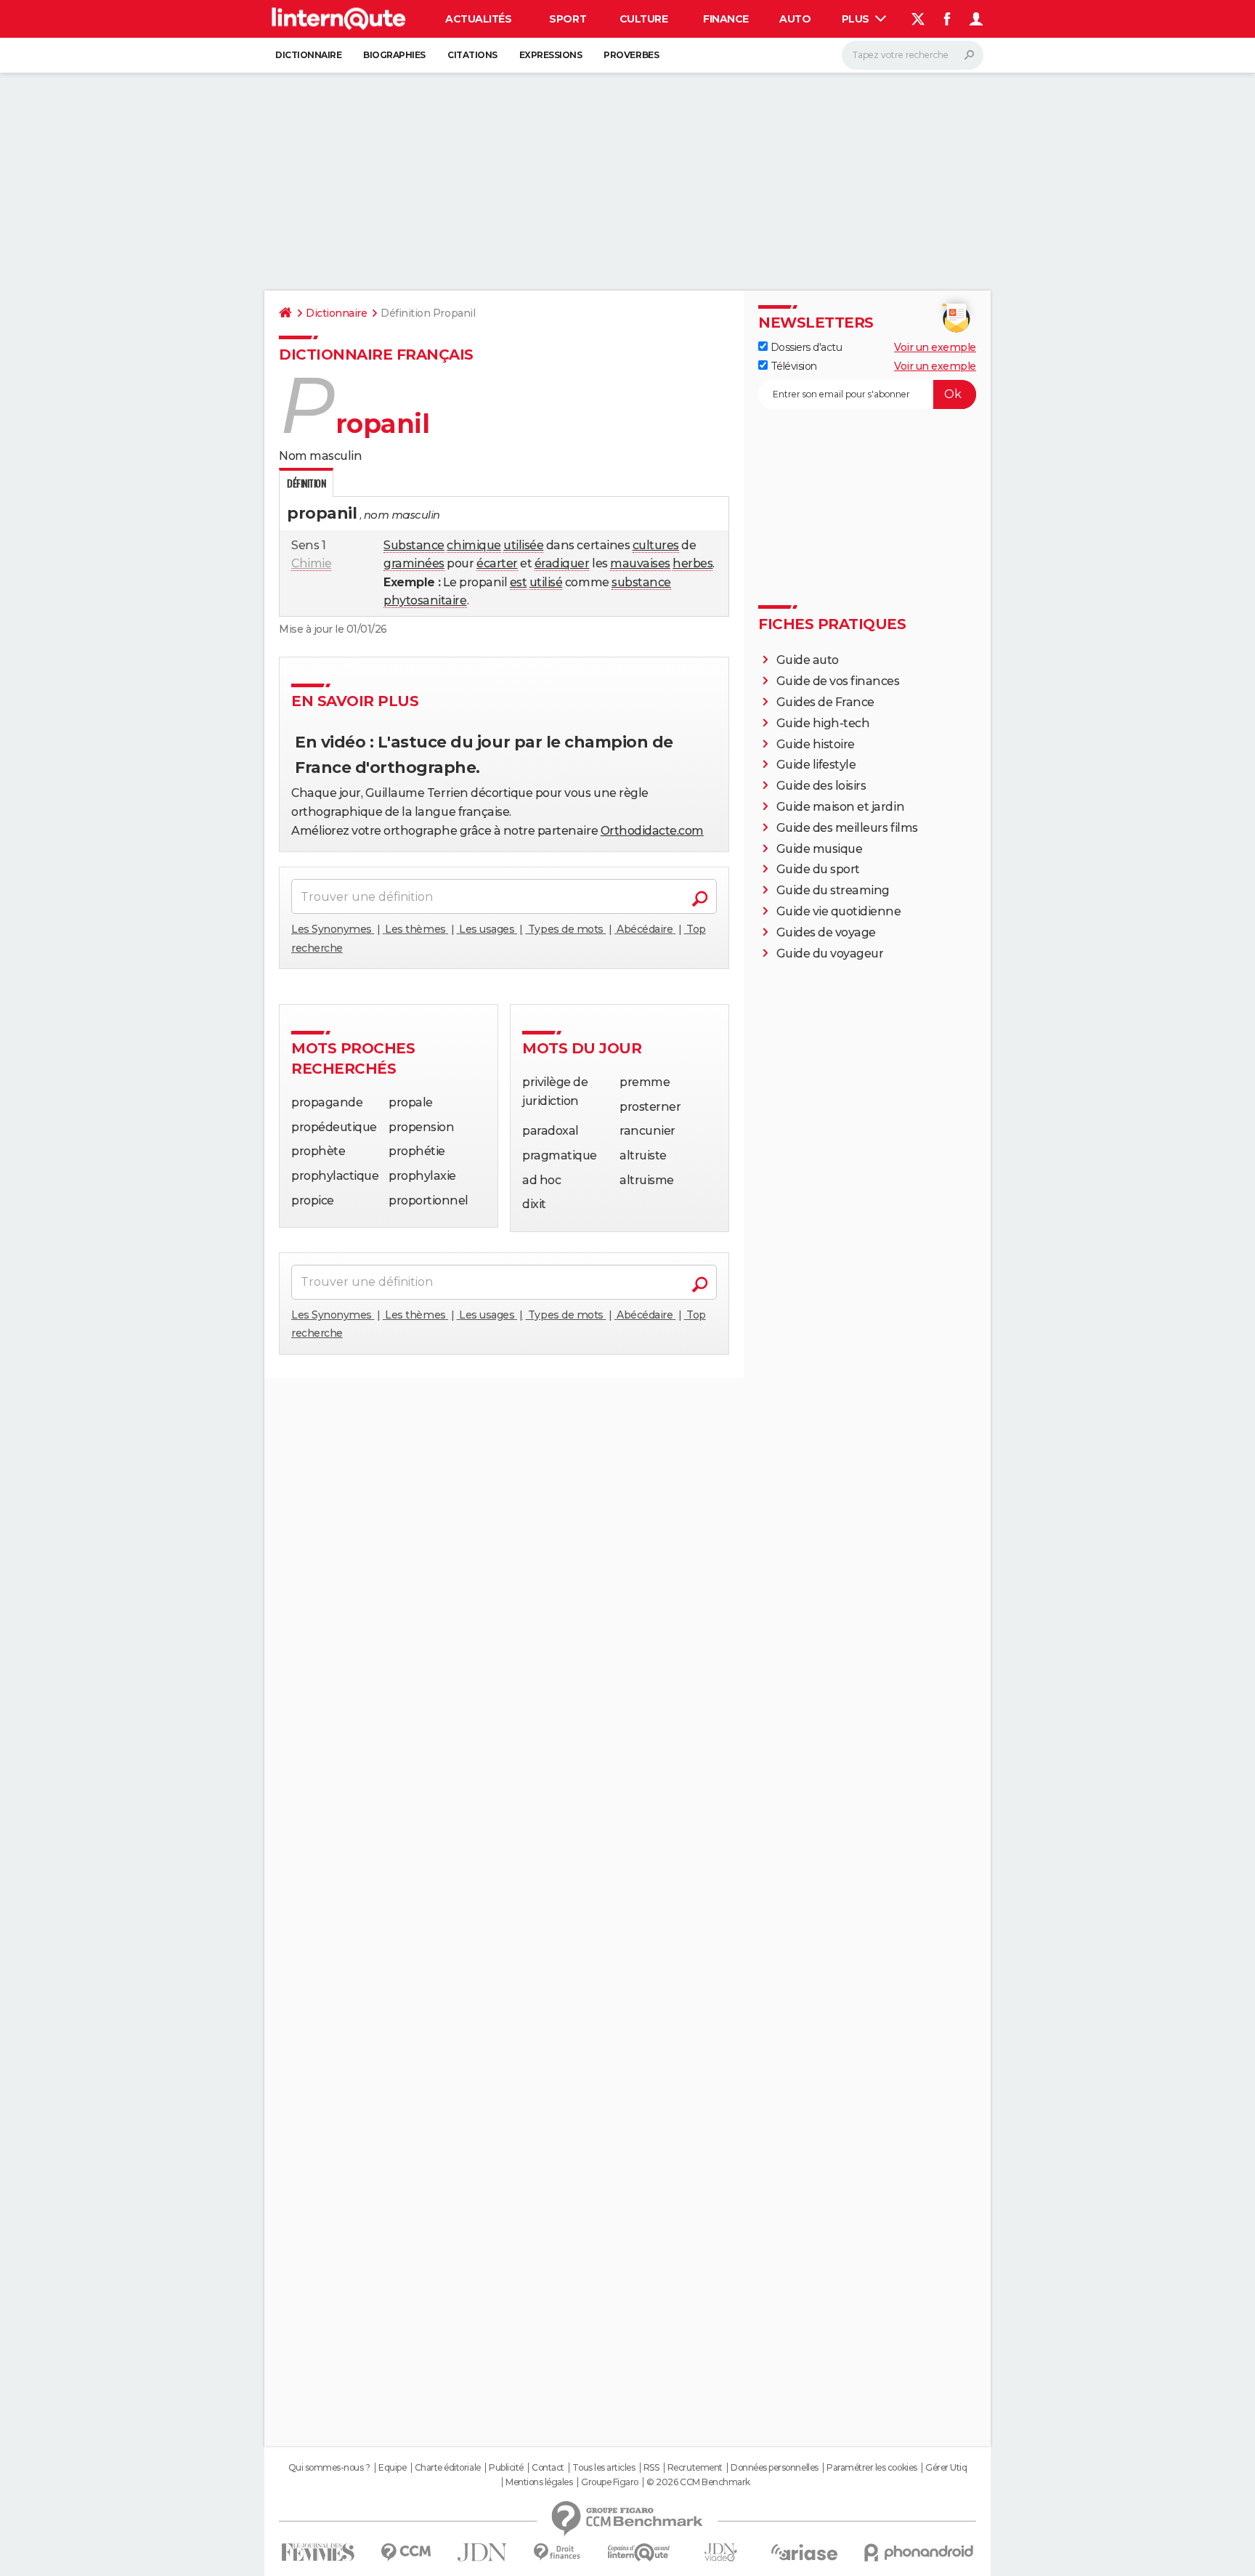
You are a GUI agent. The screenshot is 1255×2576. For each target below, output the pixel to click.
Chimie (311, 563)
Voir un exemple (935, 347)
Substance (414, 545)
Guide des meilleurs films (847, 828)
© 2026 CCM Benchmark (698, 2482)
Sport (568, 19)
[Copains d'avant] (639, 2552)
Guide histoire (816, 744)
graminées (414, 563)
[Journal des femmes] (318, 2552)
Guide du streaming (833, 890)
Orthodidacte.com (652, 831)
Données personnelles (774, 2468)
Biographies (394, 55)
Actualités (478, 19)
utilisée (523, 545)
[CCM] (406, 2552)
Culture (644, 19)
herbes (693, 563)
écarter (497, 563)
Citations (472, 55)
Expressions (551, 55)
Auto (795, 19)
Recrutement (695, 2468)
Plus (857, 19)
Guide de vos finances (838, 681)
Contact (548, 2468)
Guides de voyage (826, 932)
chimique (474, 545)
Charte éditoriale (448, 2468)
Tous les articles (604, 2468)
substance (641, 582)
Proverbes (631, 55)
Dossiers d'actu (805, 347)
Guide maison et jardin (840, 807)
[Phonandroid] (919, 2552)
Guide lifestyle (816, 765)
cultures (656, 545)
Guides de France (825, 702)
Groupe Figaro (610, 2482)
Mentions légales (539, 2482)
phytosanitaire (425, 600)
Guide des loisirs (821, 786)
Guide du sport (818, 869)
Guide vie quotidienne (839, 911)
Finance (726, 19)
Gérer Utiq (946, 2468)
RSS (651, 2468)
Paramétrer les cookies (872, 2468)
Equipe (392, 2468)
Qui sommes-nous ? (329, 2468)
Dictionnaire (308, 55)
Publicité (506, 2468)
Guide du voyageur (830, 953)
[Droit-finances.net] (557, 2552)
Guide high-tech (823, 723)
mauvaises (640, 563)
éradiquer (562, 563)
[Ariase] (805, 2552)
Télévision (792, 366)
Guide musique (820, 849)
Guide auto (808, 660)
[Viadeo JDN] (720, 2552)
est (519, 582)
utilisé (546, 582)
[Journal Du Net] (483, 2552)
